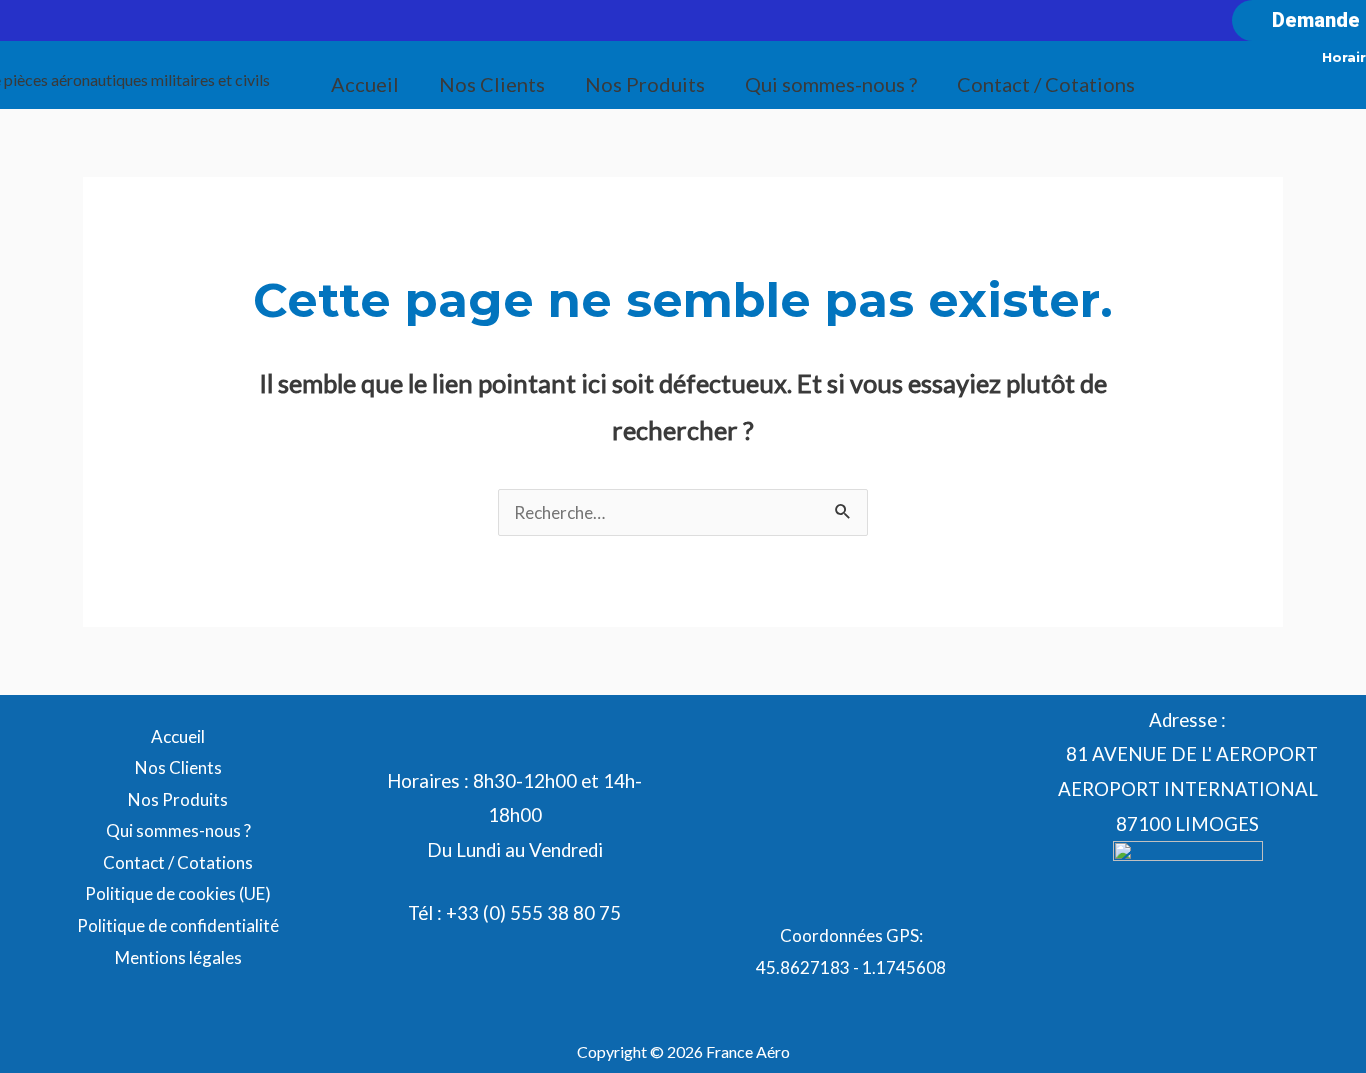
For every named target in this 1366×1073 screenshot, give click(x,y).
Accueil (365, 84)
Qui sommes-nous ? (831, 84)
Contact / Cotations (1046, 84)
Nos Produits (645, 84)
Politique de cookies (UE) (178, 893)
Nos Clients (492, 84)
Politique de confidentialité (178, 925)
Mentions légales (178, 957)
